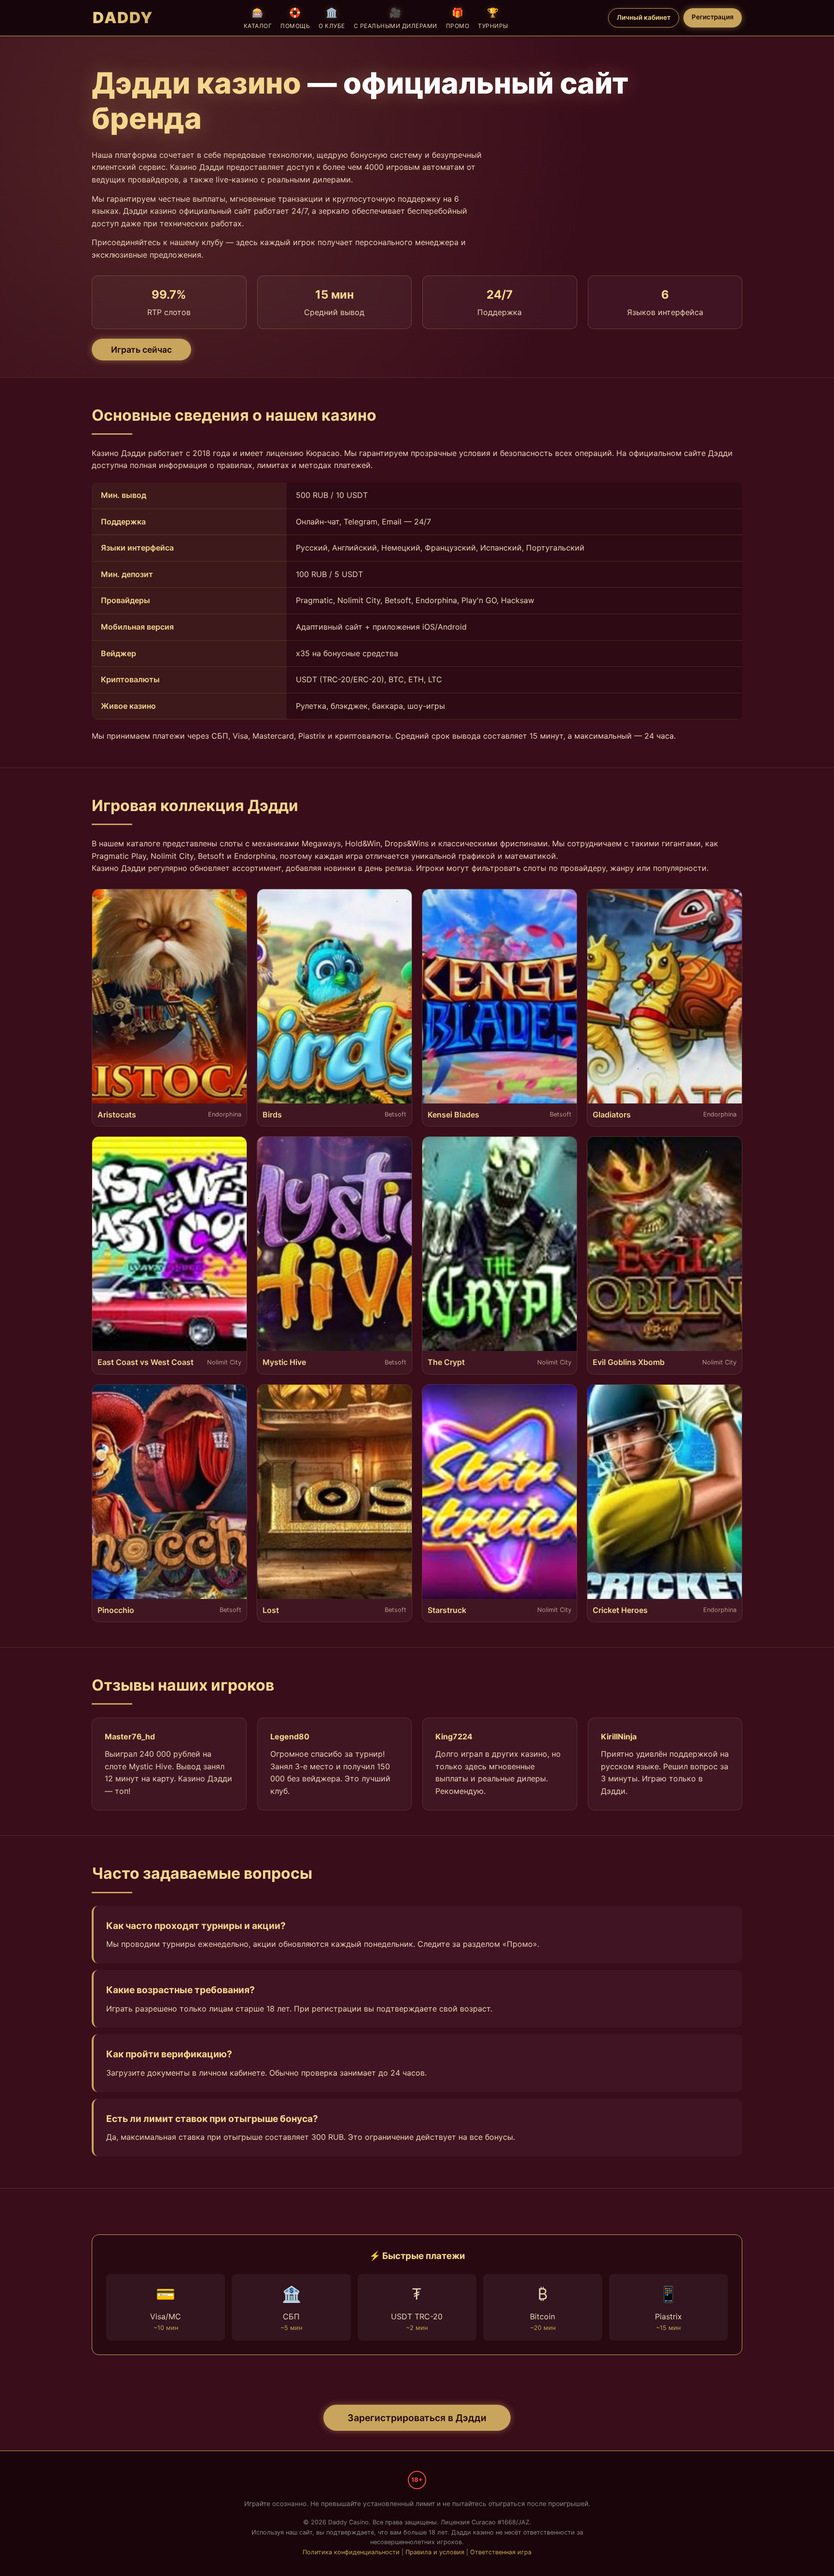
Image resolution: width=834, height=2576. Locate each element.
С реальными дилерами (396, 18)
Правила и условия (435, 2552)
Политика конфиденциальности (351, 2552)
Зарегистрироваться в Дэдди (417, 2418)
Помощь (295, 18)
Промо (458, 18)
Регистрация (713, 17)
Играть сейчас (141, 350)
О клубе (332, 18)
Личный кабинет (644, 17)
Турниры (493, 18)
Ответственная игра (501, 2552)
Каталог (258, 18)
